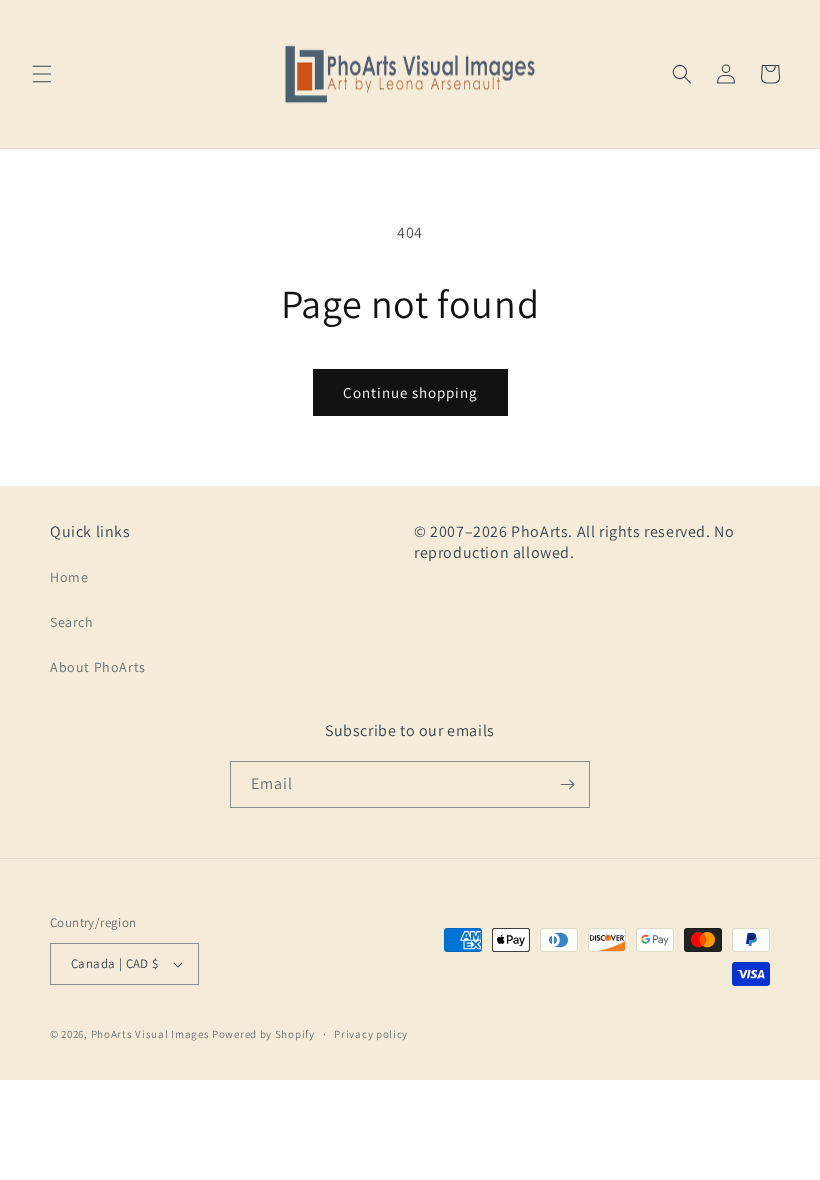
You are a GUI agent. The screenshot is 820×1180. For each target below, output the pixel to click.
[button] (42, 74)
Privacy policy (371, 1034)
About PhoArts (98, 667)
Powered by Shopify (263, 1034)
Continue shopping (410, 392)
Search (72, 622)
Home (69, 577)
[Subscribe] (567, 784)
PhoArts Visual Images (150, 1034)
